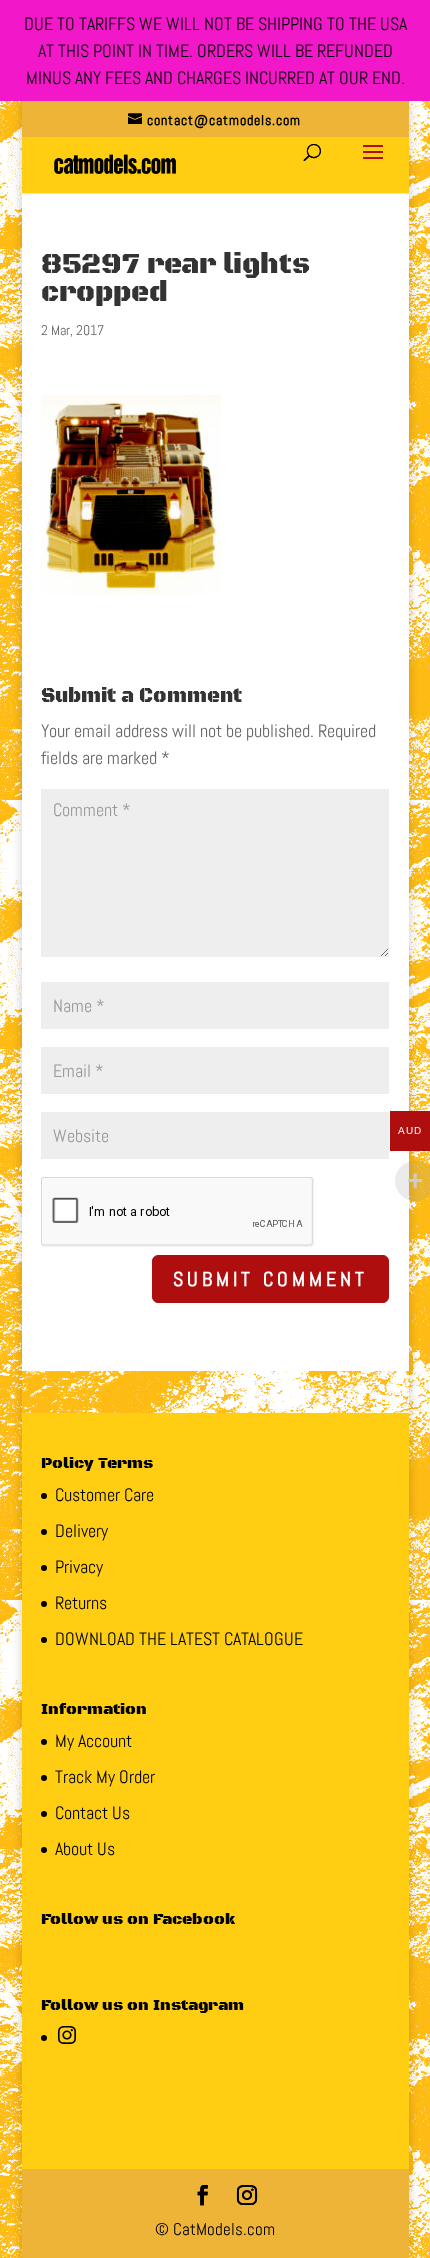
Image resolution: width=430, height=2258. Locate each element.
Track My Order (105, 1776)
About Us (85, 1848)
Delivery (81, 1530)
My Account (93, 1740)
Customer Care (104, 1494)
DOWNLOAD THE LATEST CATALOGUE (179, 1638)
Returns (81, 1602)
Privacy (79, 1566)
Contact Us (92, 1812)
